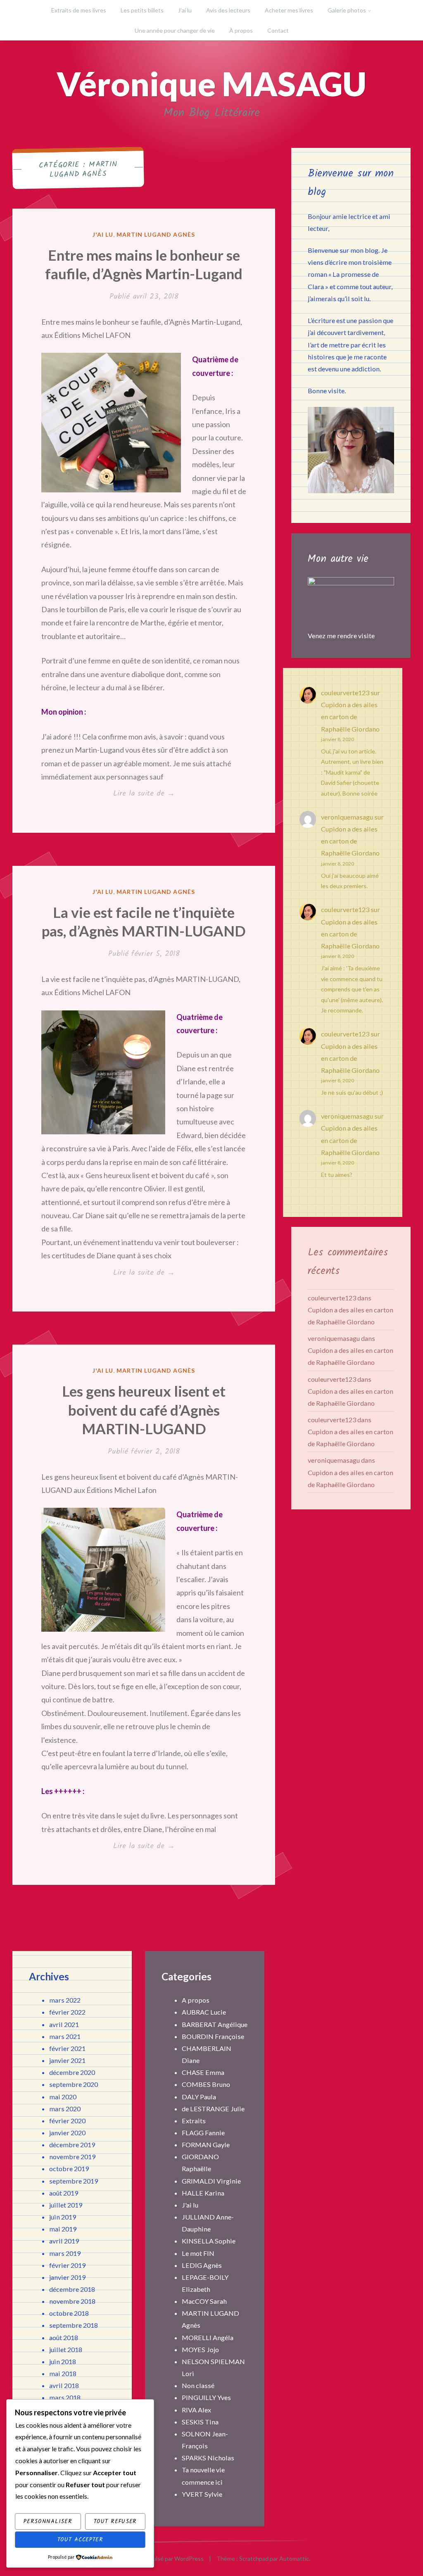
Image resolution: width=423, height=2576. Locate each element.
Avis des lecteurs (228, 10)
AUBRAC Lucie (204, 2012)
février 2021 (67, 2048)
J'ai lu (103, 234)
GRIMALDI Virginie (211, 2181)
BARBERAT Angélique (215, 2024)
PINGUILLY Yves (206, 2397)
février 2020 (67, 2121)
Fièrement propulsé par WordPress (158, 2558)
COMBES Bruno (206, 2084)
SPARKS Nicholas (208, 2458)
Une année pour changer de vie (175, 30)
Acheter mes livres (289, 10)
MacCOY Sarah (204, 2301)
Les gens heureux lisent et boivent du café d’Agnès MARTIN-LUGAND (144, 1410)
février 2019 (67, 2265)
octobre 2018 (69, 2313)
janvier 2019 (67, 2277)
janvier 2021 (67, 2060)
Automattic (294, 2558)
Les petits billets (142, 10)
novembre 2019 (72, 2157)
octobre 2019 (69, 2168)
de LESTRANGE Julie (213, 2109)
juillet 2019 (66, 2205)
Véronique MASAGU (211, 83)
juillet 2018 (66, 2349)
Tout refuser (115, 2521)
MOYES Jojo (200, 2349)
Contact (278, 30)
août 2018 (64, 2337)
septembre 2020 (74, 2084)
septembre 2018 (74, 2325)
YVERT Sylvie (202, 2494)
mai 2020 (63, 2097)
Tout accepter (80, 2540)
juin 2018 (63, 2361)
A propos (196, 2000)
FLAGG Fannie (203, 2133)
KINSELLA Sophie (209, 2241)
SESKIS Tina (200, 2422)
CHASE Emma (203, 2072)
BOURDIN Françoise (213, 2036)
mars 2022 (65, 2000)
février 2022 (67, 2012)
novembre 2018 (72, 2301)
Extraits (194, 2121)
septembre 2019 (74, 2181)
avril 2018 (64, 2385)
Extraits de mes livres (79, 10)
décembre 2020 (72, 2072)
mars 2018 (65, 2397)
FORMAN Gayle (206, 2145)
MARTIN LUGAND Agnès (156, 234)
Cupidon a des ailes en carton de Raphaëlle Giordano (350, 716)
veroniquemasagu (347, 817)
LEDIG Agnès (202, 2265)
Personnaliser (48, 2521)
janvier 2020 (67, 2133)
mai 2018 (63, 2373)
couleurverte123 (345, 693)
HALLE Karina (203, 2193)
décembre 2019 (72, 2145)
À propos (241, 30)
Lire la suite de (157, 794)
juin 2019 (63, 2217)
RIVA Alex (196, 2410)
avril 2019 (64, 2241)
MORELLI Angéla (208, 2337)
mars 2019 (65, 2253)
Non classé (198, 2385)
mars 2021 (65, 2036)
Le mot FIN (198, 2253)
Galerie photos (347, 10)
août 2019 (64, 2193)
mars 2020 (65, 2109)
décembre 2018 (72, 2289)
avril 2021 (64, 2024)
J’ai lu (185, 10)
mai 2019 (63, 2229)
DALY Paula (199, 2097)
